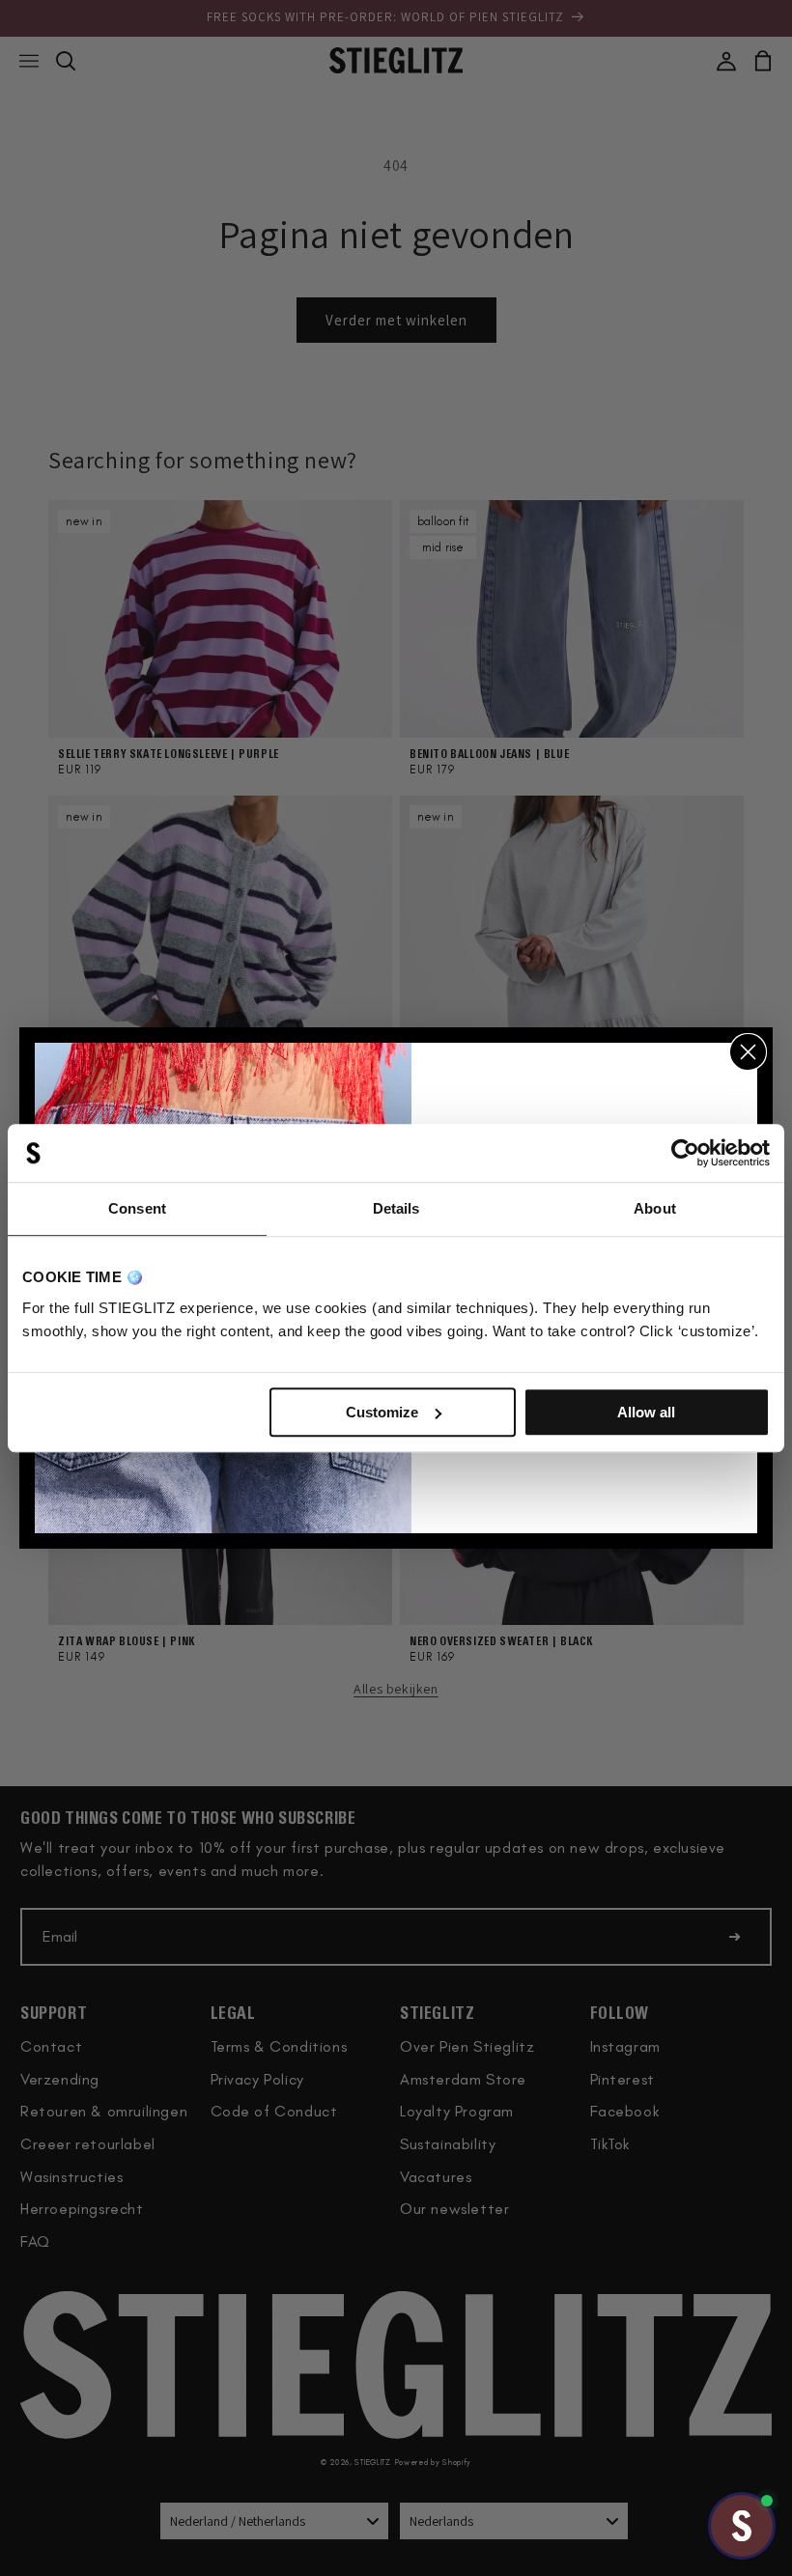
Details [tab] (396, 1208)
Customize (382, 1412)
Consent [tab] (137, 1208)
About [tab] (655, 1208)
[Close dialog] (748, 1052)
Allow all (646, 1412)
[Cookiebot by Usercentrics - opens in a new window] (685, 1153)
